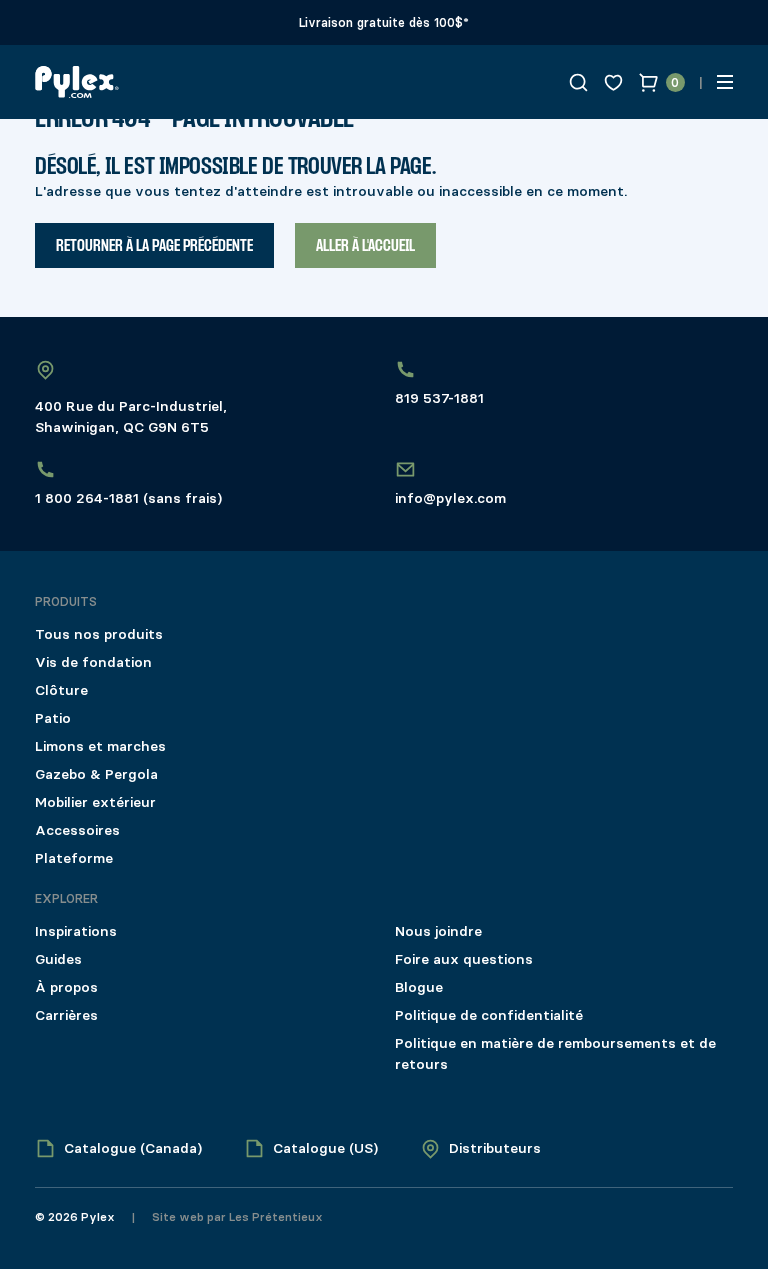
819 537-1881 (439, 398)
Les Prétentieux (274, 1217)
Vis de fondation (93, 662)
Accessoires (77, 830)
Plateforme (74, 858)
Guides (58, 959)
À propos (66, 987)
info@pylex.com (450, 498)
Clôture (61, 690)
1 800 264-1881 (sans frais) (128, 498)
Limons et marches (100, 746)
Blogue (419, 987)
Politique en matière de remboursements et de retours (555, 1054)
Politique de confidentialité (489, 1015)
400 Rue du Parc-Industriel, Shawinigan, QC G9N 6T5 (131, 417)
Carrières (66, 1015)
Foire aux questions (464, 959)
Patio (53, 718)
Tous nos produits (99, 634)
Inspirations (76, 931)
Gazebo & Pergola (96, 774)
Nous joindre (438, 931)
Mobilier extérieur (95, 802)
